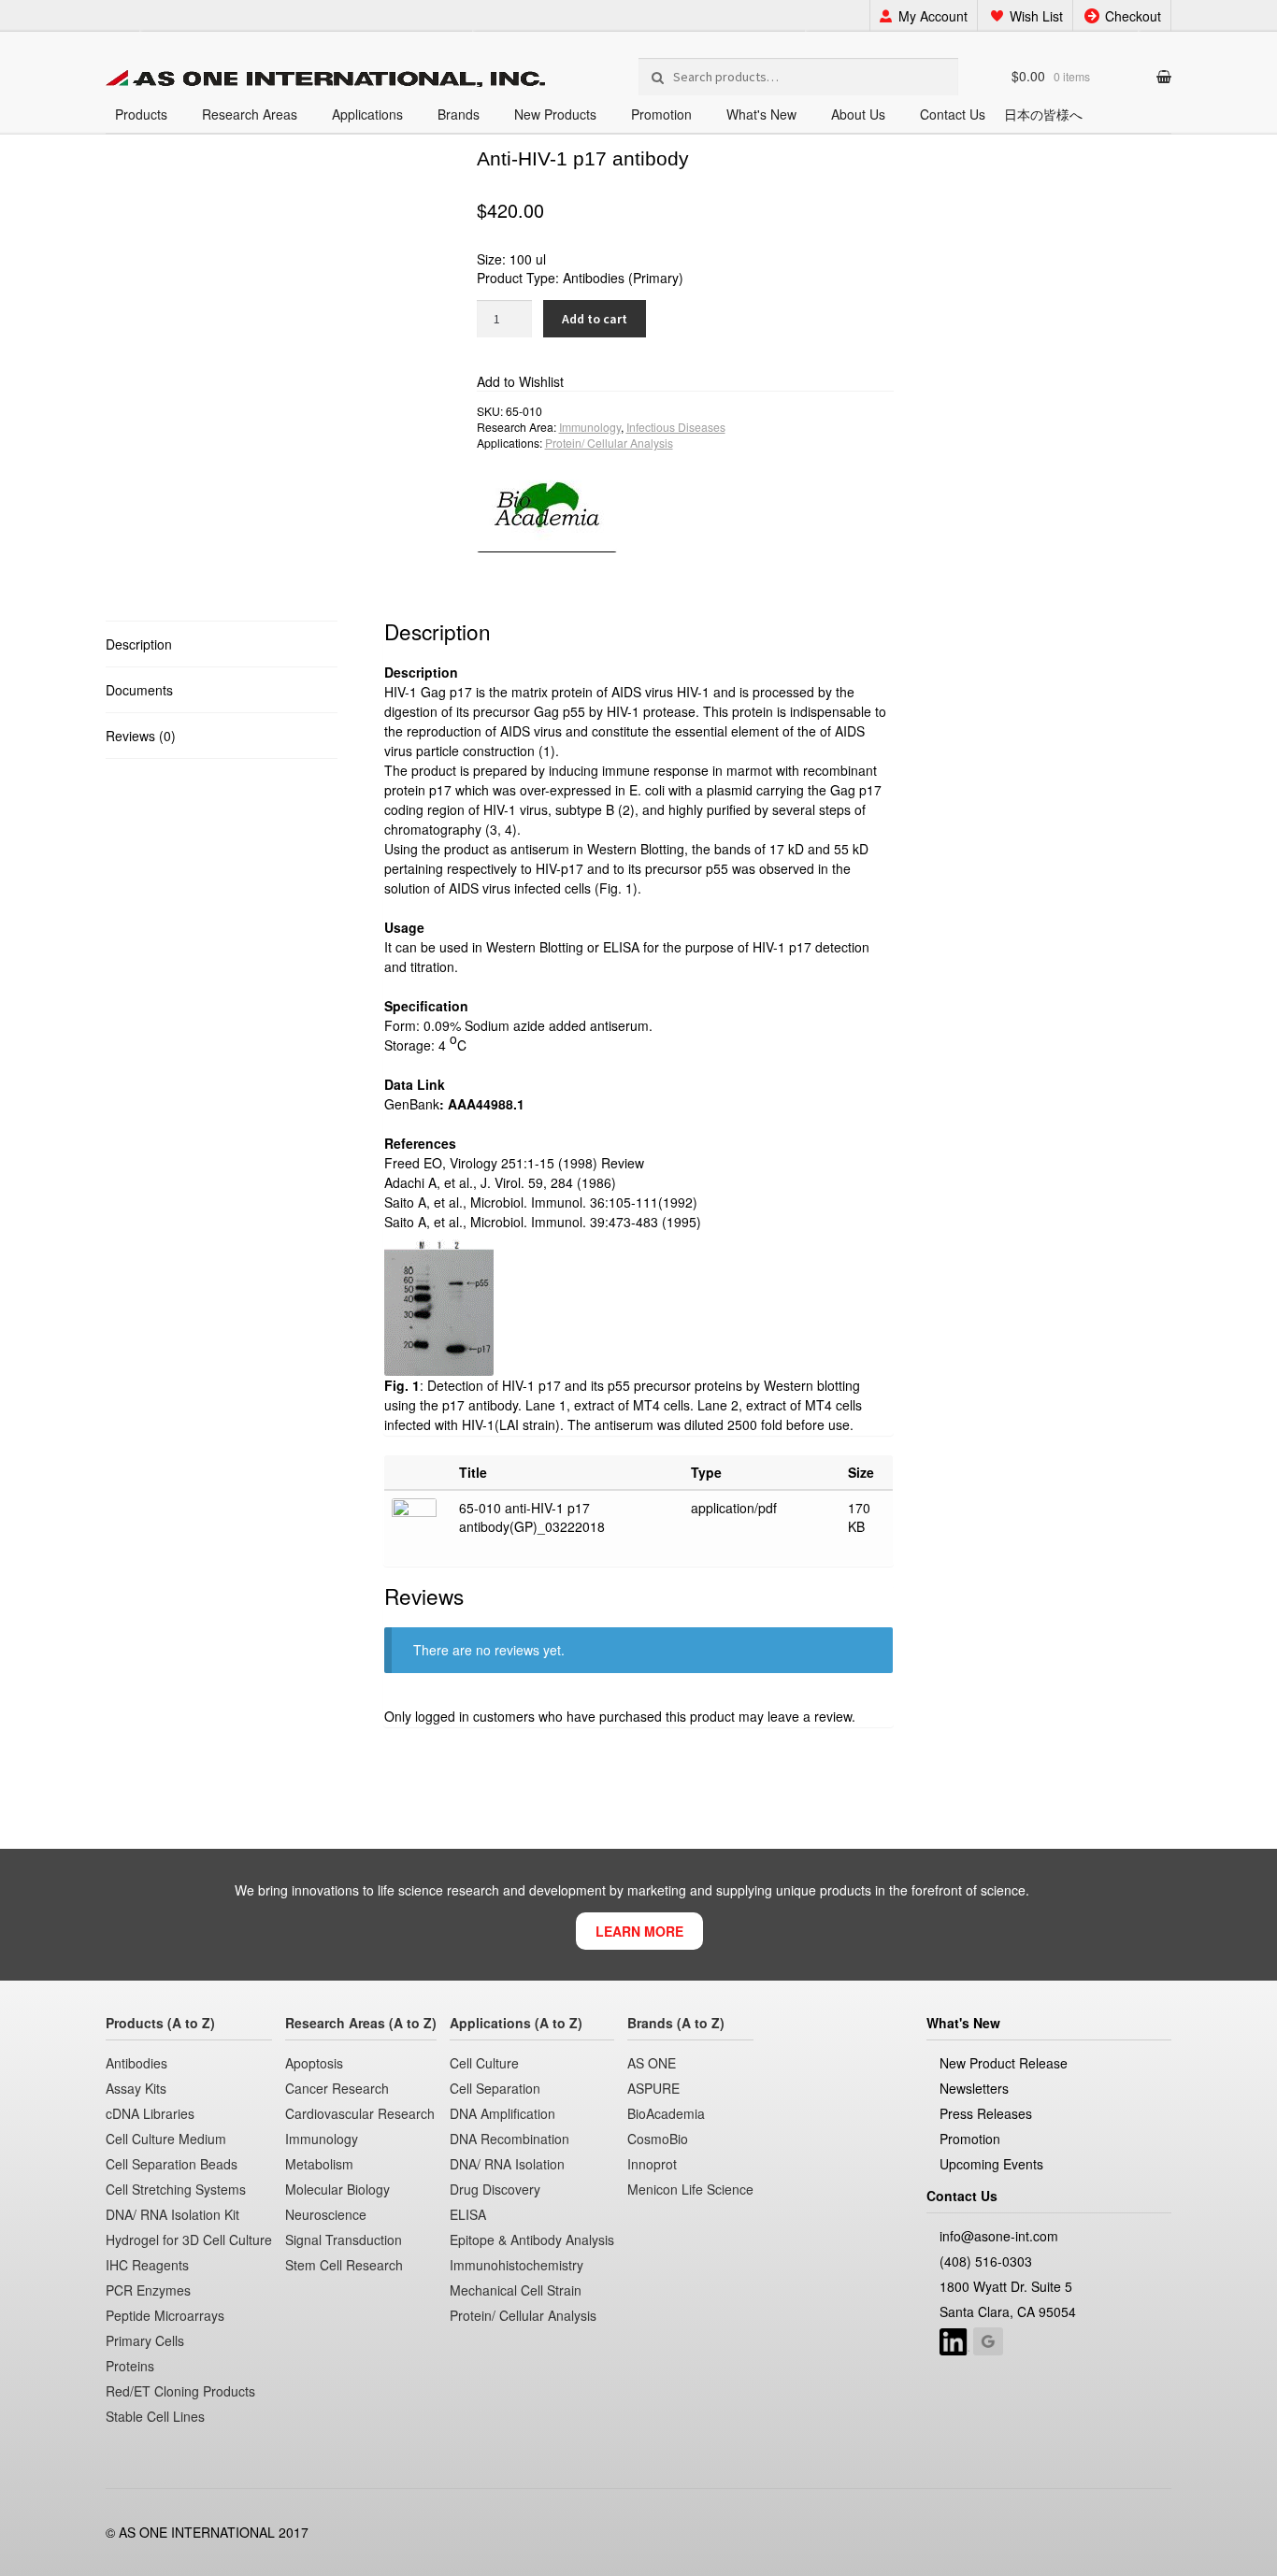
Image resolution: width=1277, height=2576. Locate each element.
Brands (459, 114)
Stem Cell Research (344, 2265)
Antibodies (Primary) (623, 278)
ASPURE (653, 2088)
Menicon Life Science (690, 2189)
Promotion (661, 114)
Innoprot (652, 2164)
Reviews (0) (141, 736)
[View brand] (685, 501)
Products (141, 114)
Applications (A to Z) (516, 2023)
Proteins (130, 2366)
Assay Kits (136, 2088)
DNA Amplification (502, 2113)
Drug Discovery (495, 2189)
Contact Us (953, 114)
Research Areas (250, 114)
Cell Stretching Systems (176, 2189)
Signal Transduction (344, 2240)
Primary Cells (145, 2340)
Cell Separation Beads (172, 2164)
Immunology (590, 427)
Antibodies (136, 2063)
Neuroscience (326, 2214)
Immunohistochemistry (517, 2265)
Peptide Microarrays (165, 2315)
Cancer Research (337, 2088)
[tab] (222, 644)
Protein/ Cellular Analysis (609, 443)
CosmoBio (658, 2139)
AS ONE (652, 2063)
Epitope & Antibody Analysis (532, 2240)
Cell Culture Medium (166, 2139)
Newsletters (974, 2088)
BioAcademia (666, 2113)
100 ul (528, 259)
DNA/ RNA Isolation (507, 2164)
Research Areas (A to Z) (361, 2023)
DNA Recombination (509, 2139)
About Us (858, 114)
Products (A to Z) (160, 2023)
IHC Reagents (147, 2265)
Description (139, 644)
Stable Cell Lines (155, 2416)
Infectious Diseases (676, 427)
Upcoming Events (991, 2164)
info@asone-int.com (999, 2236)
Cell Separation (495, 2088)
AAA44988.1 (486, 1104)
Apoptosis (314, 2063)
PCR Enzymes (148, 2290)
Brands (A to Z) (676, 2023)
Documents (139, 690)
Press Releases (986, 2113)
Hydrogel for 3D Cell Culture (189, 2240)
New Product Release (1004, 2063)
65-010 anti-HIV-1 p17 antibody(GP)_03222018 (532, 1517)
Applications (367, 114)
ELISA (468, 2214)
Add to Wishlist (520, 381)
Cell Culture (484, 2063)
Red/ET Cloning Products (180, 2391)
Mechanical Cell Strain (516, 2290)
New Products (555, 114)
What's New (761, 114)
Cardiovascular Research (360, 2113)
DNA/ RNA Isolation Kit (172, 2214)
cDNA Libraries (150, 2113)
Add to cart (595, 319)
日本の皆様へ (1043, 114)
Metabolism (319, 2164)
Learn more (639, 1931)
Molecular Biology (337, 2189)
